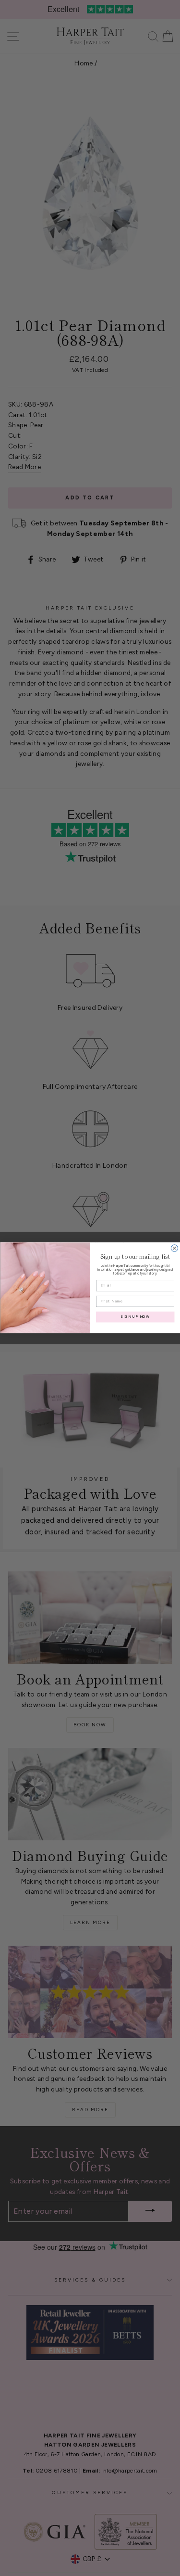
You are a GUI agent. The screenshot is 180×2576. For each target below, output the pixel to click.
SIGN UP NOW (135, 1317)
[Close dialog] (174, 1248)
